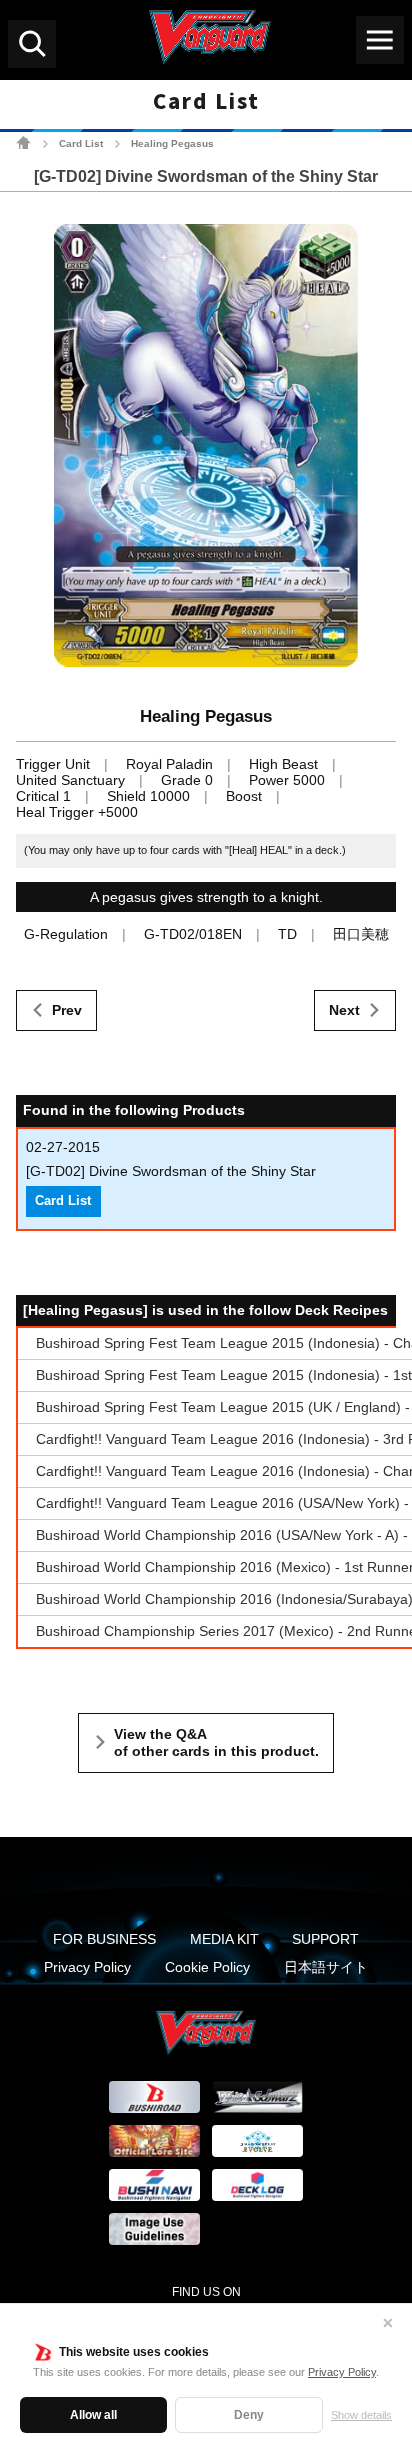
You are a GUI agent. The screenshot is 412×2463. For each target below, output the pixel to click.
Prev (67, 1010)
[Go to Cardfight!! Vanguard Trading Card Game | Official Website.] (23, 142)
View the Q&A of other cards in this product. (216, 1743)
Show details (361, 2415)
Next (344, 1010)
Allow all (93, 2415)
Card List (81, 143)
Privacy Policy (342, 2372)
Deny (249, 2415)
